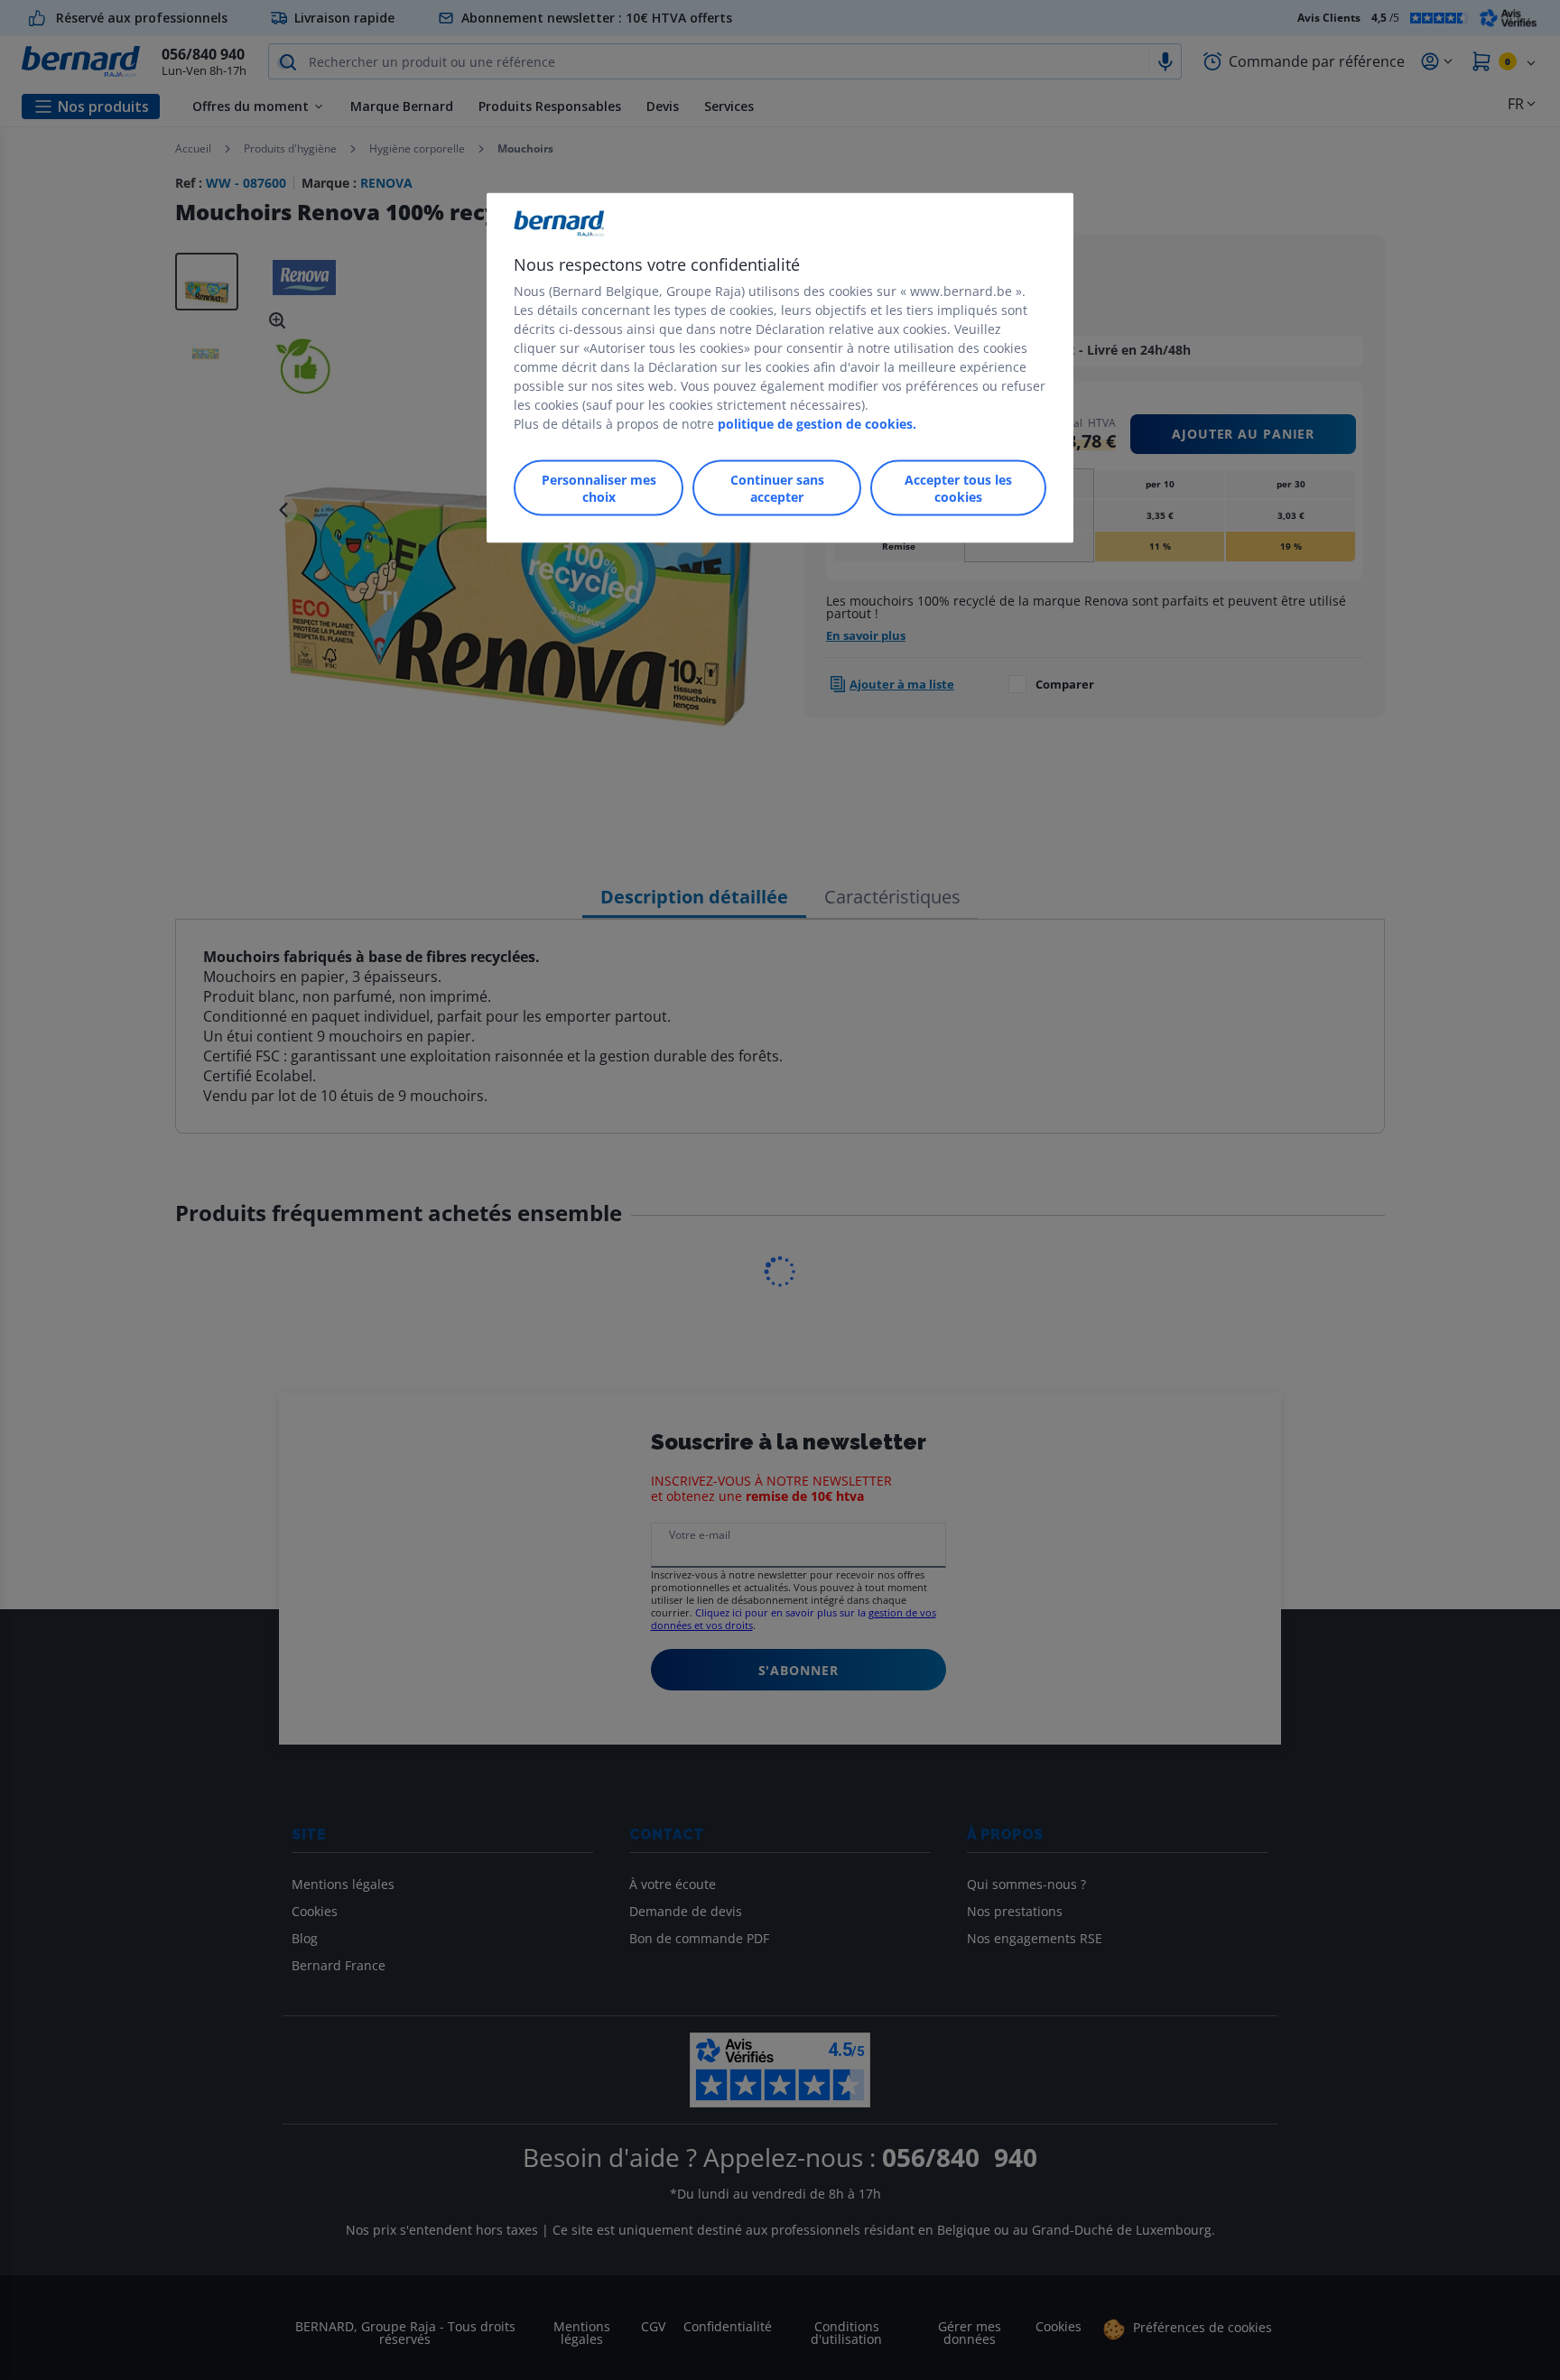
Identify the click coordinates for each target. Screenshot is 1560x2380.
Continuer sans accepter (777, 487)
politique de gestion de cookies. (817, 423)
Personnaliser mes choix (599, 487)
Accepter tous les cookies (958, 487)
